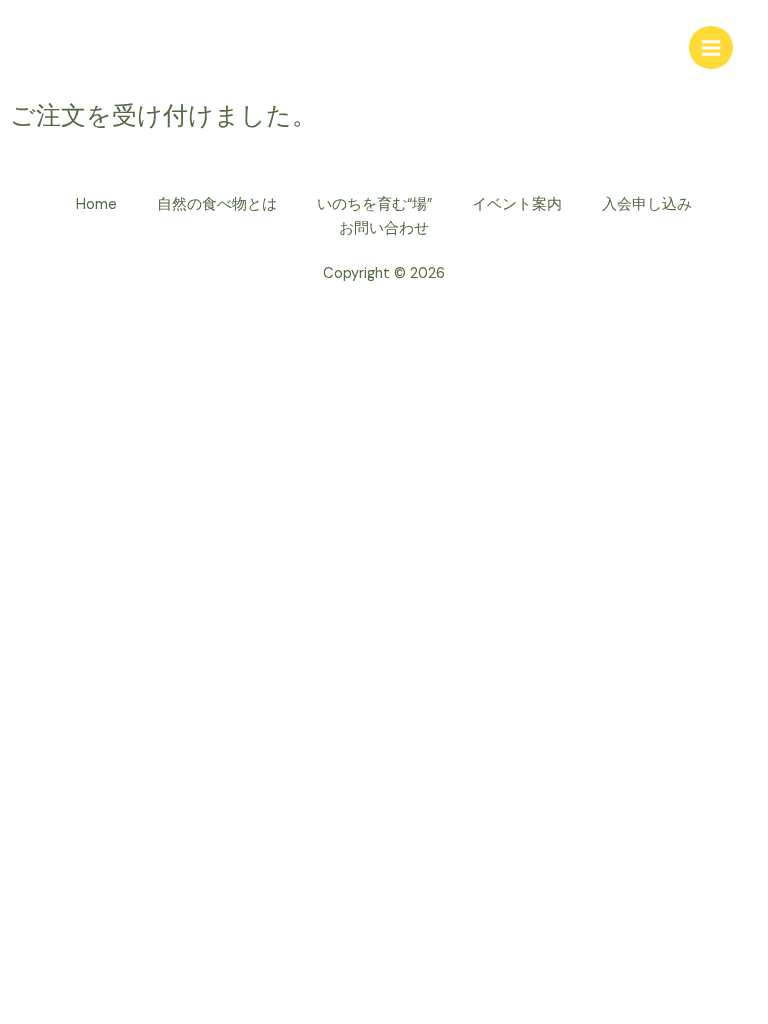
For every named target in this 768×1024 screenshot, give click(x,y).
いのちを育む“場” (374, 204)
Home (96, 204)
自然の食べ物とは (217, 204)
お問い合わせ (384, 228)
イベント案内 (517, 204)
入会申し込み (647, 204)
